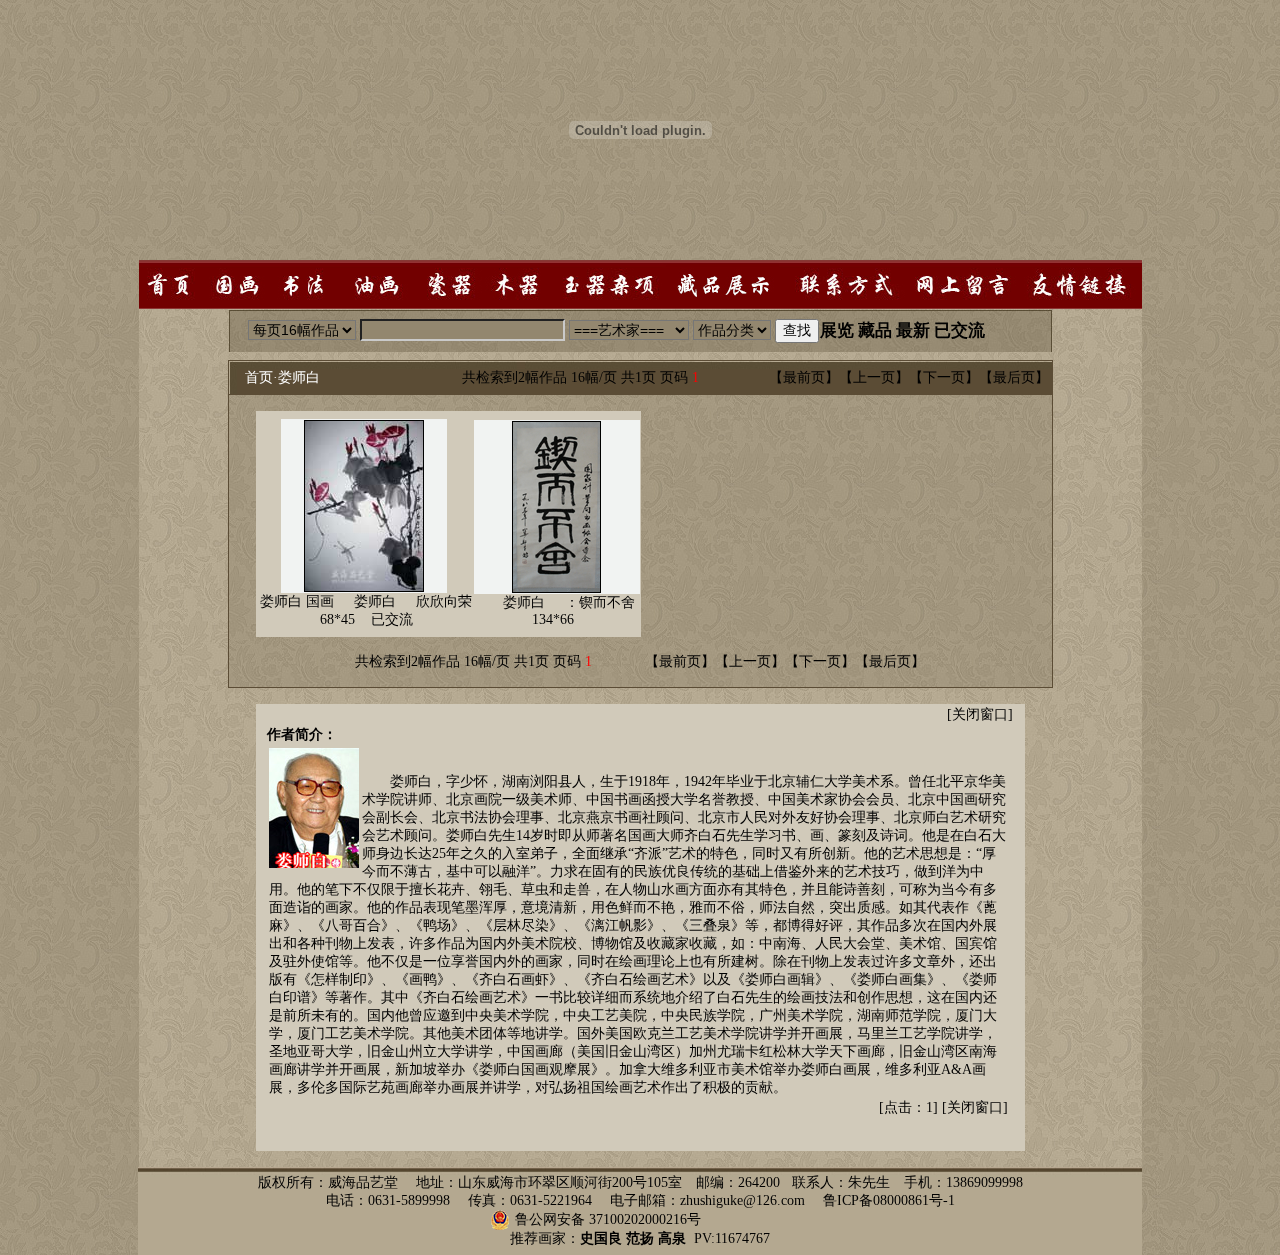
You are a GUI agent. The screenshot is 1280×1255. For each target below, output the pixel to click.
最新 (913, 330)
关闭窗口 (980, 714)
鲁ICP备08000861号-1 (889, 1200)
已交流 (959, 330)
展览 (837, 330)
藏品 (875, 330)
